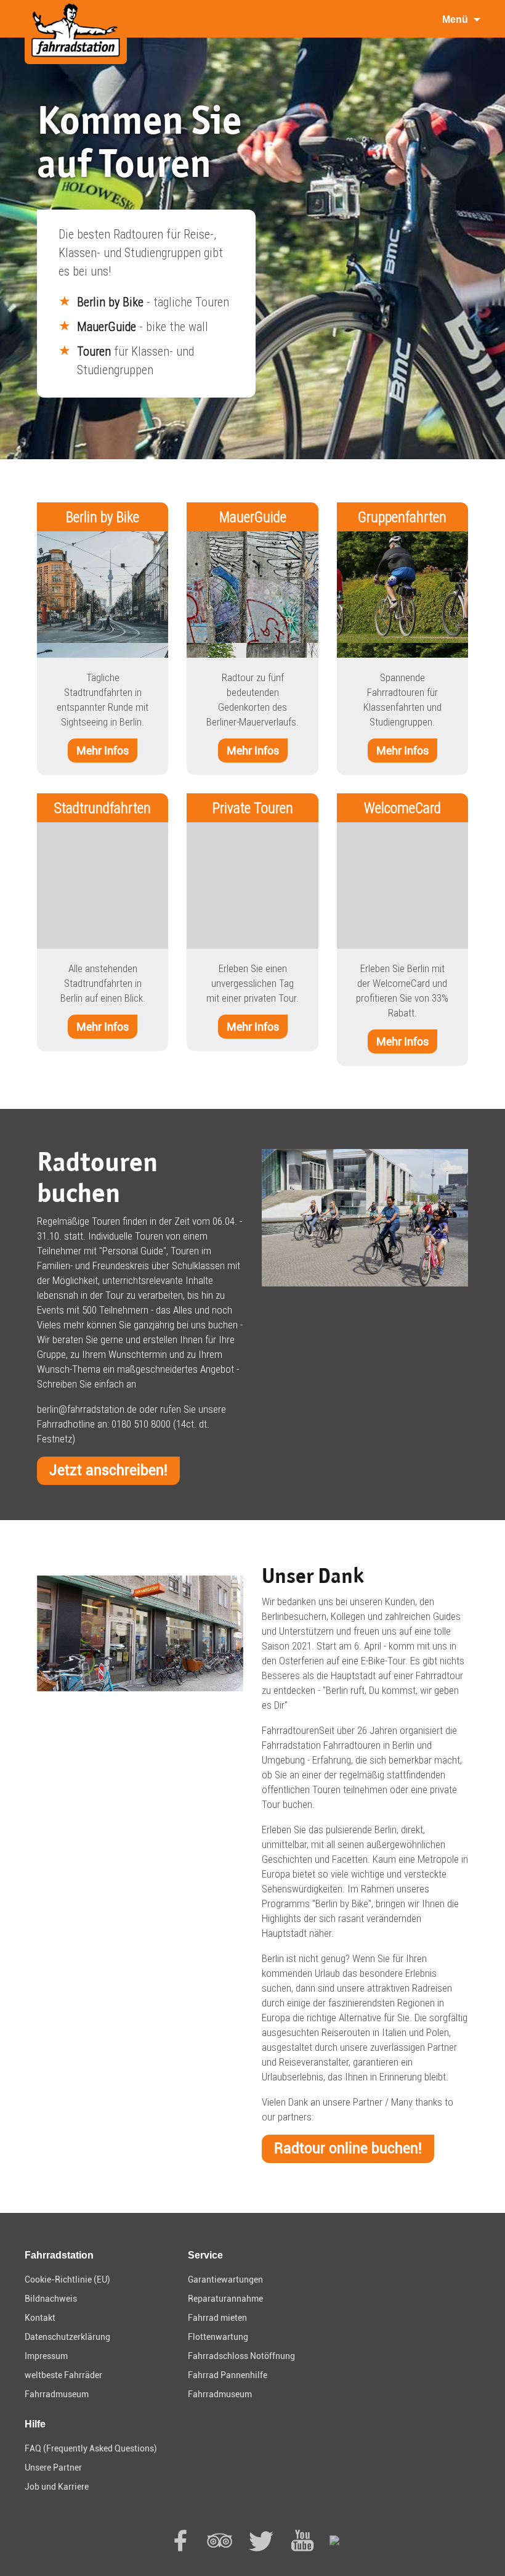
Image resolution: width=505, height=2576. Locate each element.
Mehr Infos (103, 750)
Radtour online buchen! (348, 2149)
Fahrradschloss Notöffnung (241, 2356)
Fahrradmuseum (57, 2394)
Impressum (46, 2356)
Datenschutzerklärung (67, 2337)
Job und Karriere (57, 2487)
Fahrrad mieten (217, 2318)
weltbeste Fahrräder (63, 2375)
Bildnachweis (51, 2299)
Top (476, 2547)
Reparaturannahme (225, 2299)
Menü (455, 19)
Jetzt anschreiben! (108, 1470)
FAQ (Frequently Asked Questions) (91, 2448)
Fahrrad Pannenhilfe (228, 2375)
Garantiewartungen (225, 2280)
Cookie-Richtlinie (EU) (67, 2280)
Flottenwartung (218, 2337)
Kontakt (40, 2318)
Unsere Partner (53, 2468)
